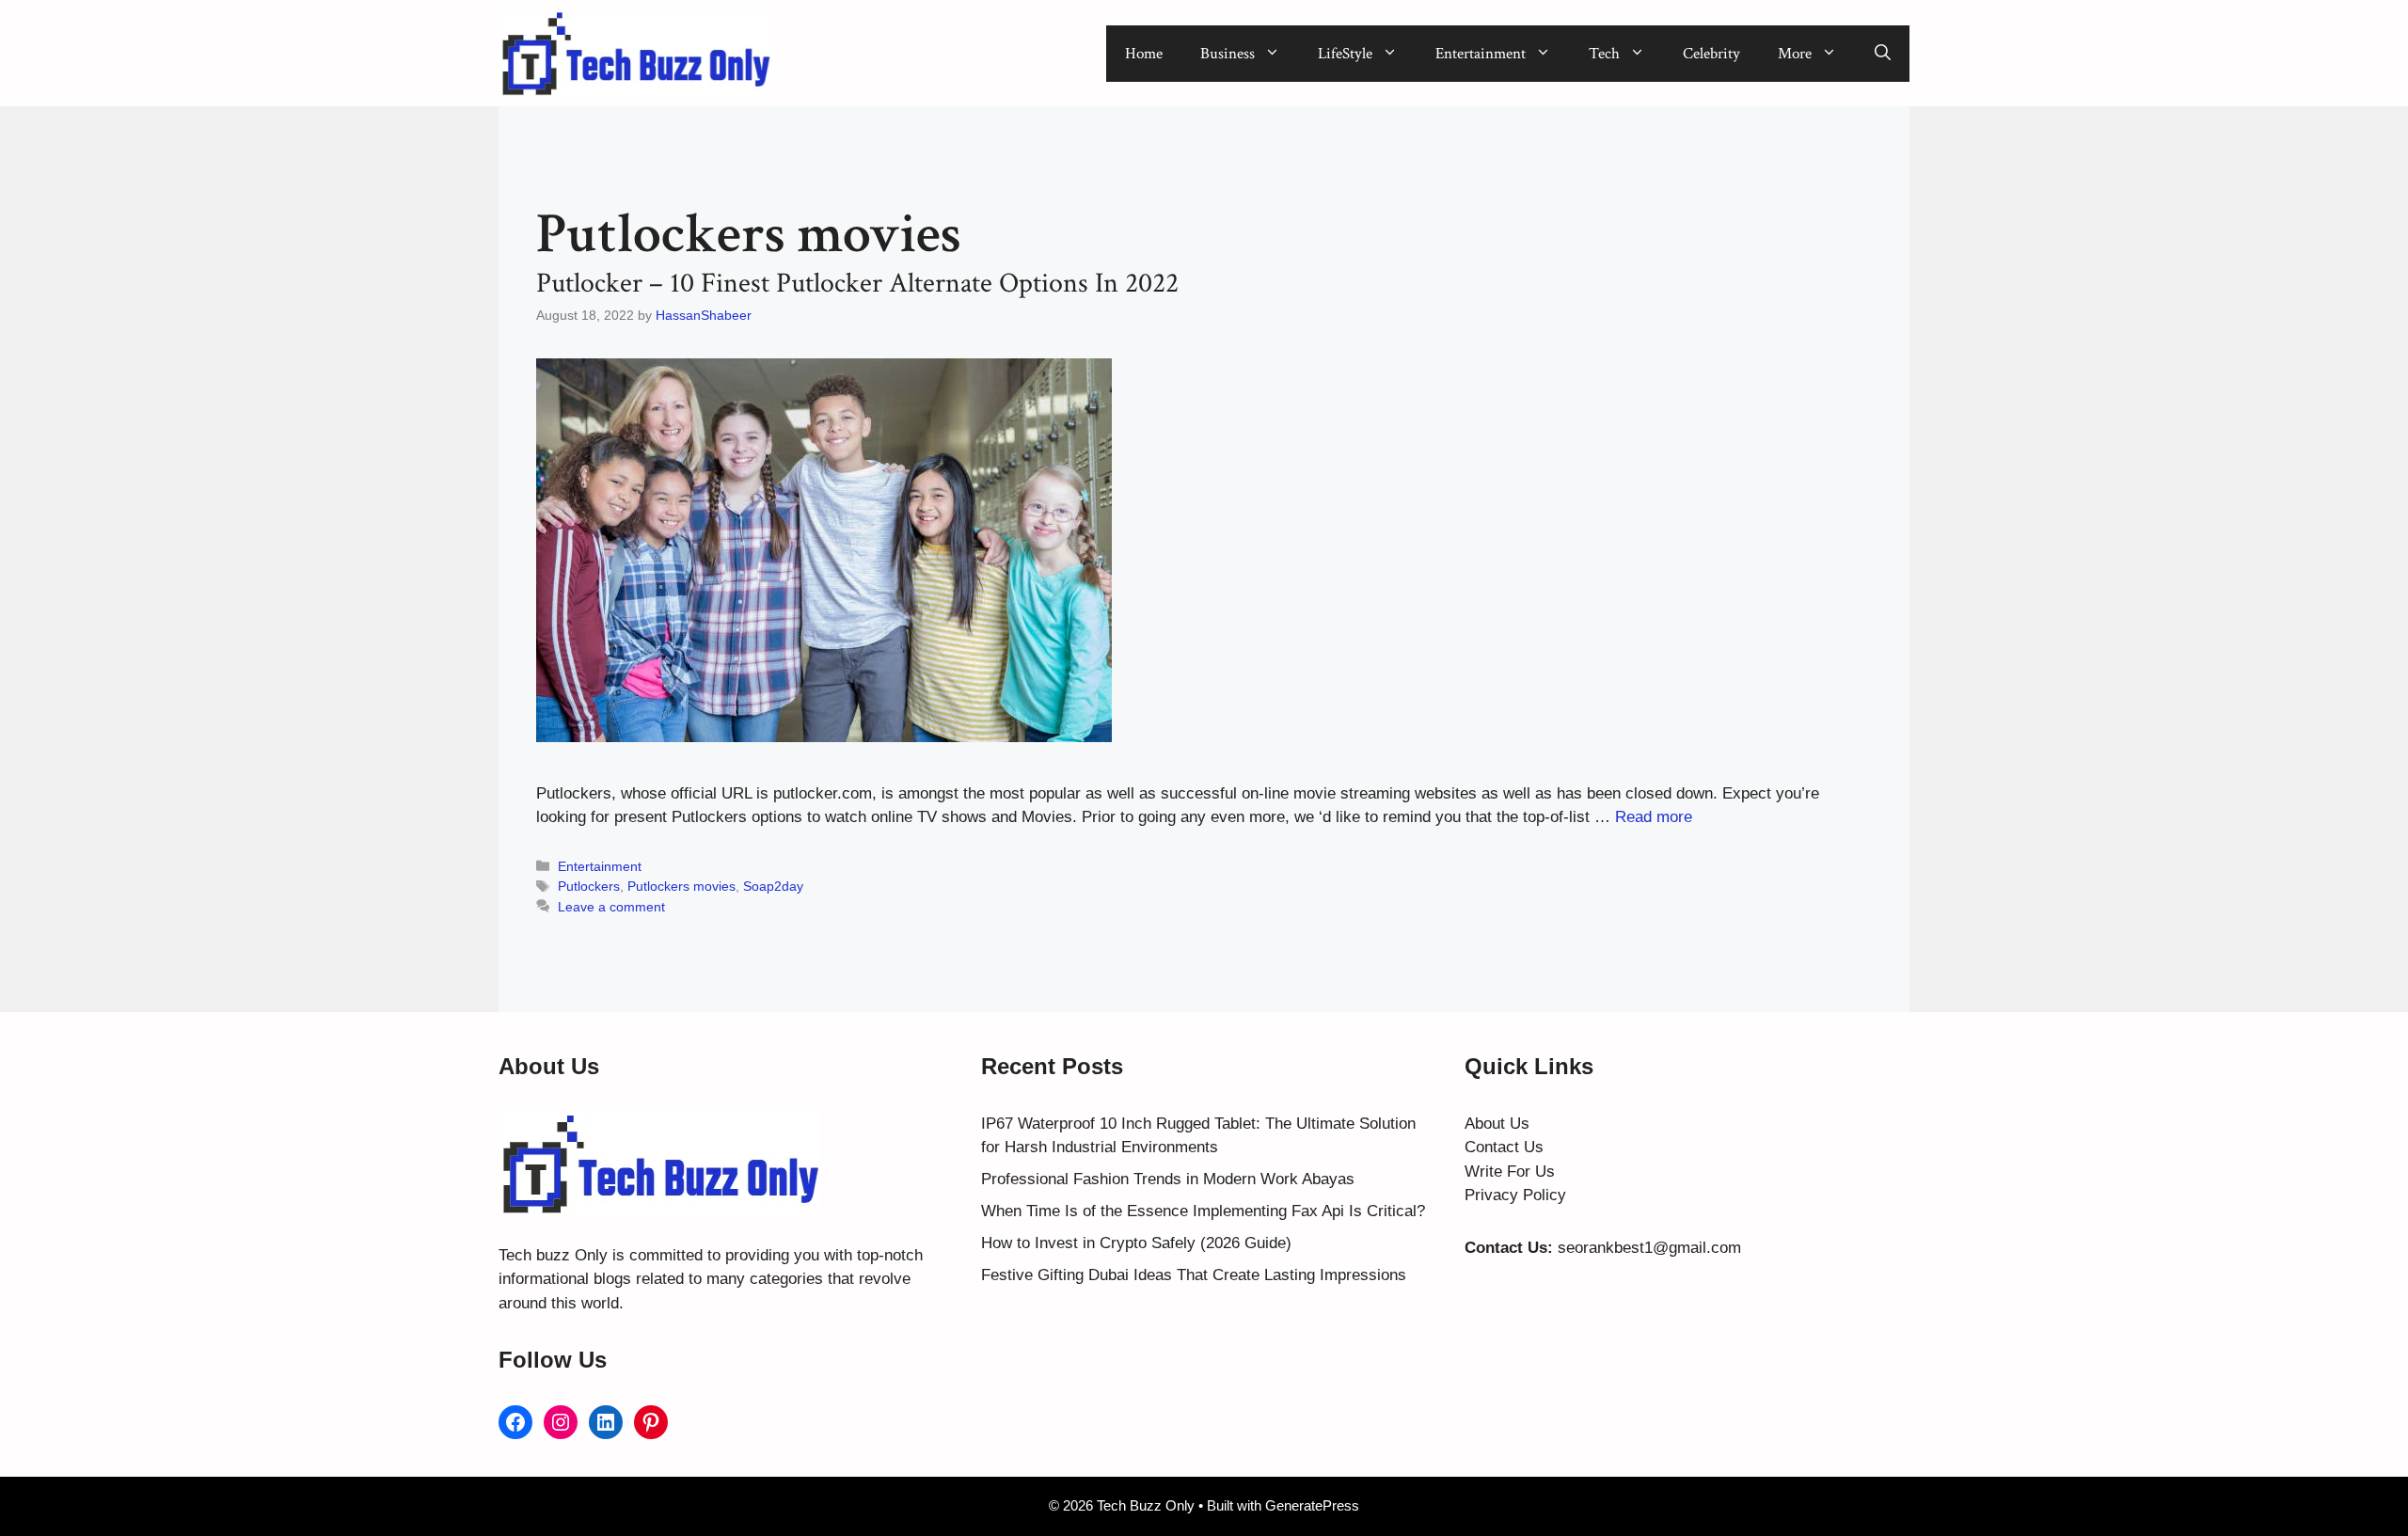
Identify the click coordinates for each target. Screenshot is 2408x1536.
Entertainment (1481, 54)
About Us (1497, 1124)
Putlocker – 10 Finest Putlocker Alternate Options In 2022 (857, 284)
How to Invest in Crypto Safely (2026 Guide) (1136, 1243)
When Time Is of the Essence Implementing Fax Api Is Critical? (1203, 1211)
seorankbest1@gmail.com (1649, 1248)
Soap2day (773, 886)
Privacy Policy (1515, 1195)
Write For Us (1510, 1172)
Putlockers (589, 886)
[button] (1883, 54)
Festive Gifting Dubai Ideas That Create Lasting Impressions (1194, 1275)
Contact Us (1504, 1147)
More (1795, 54)
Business (1228, 54)
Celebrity (1711, 54)
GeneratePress (1312, 1505)
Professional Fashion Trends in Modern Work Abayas (1168, 1179)
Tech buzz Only (553, 1255)
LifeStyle (1345, 54)
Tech (1604, 54)
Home (1144, 54)
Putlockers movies (681, 886)
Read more (1654, 817)
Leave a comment (611, 907)
